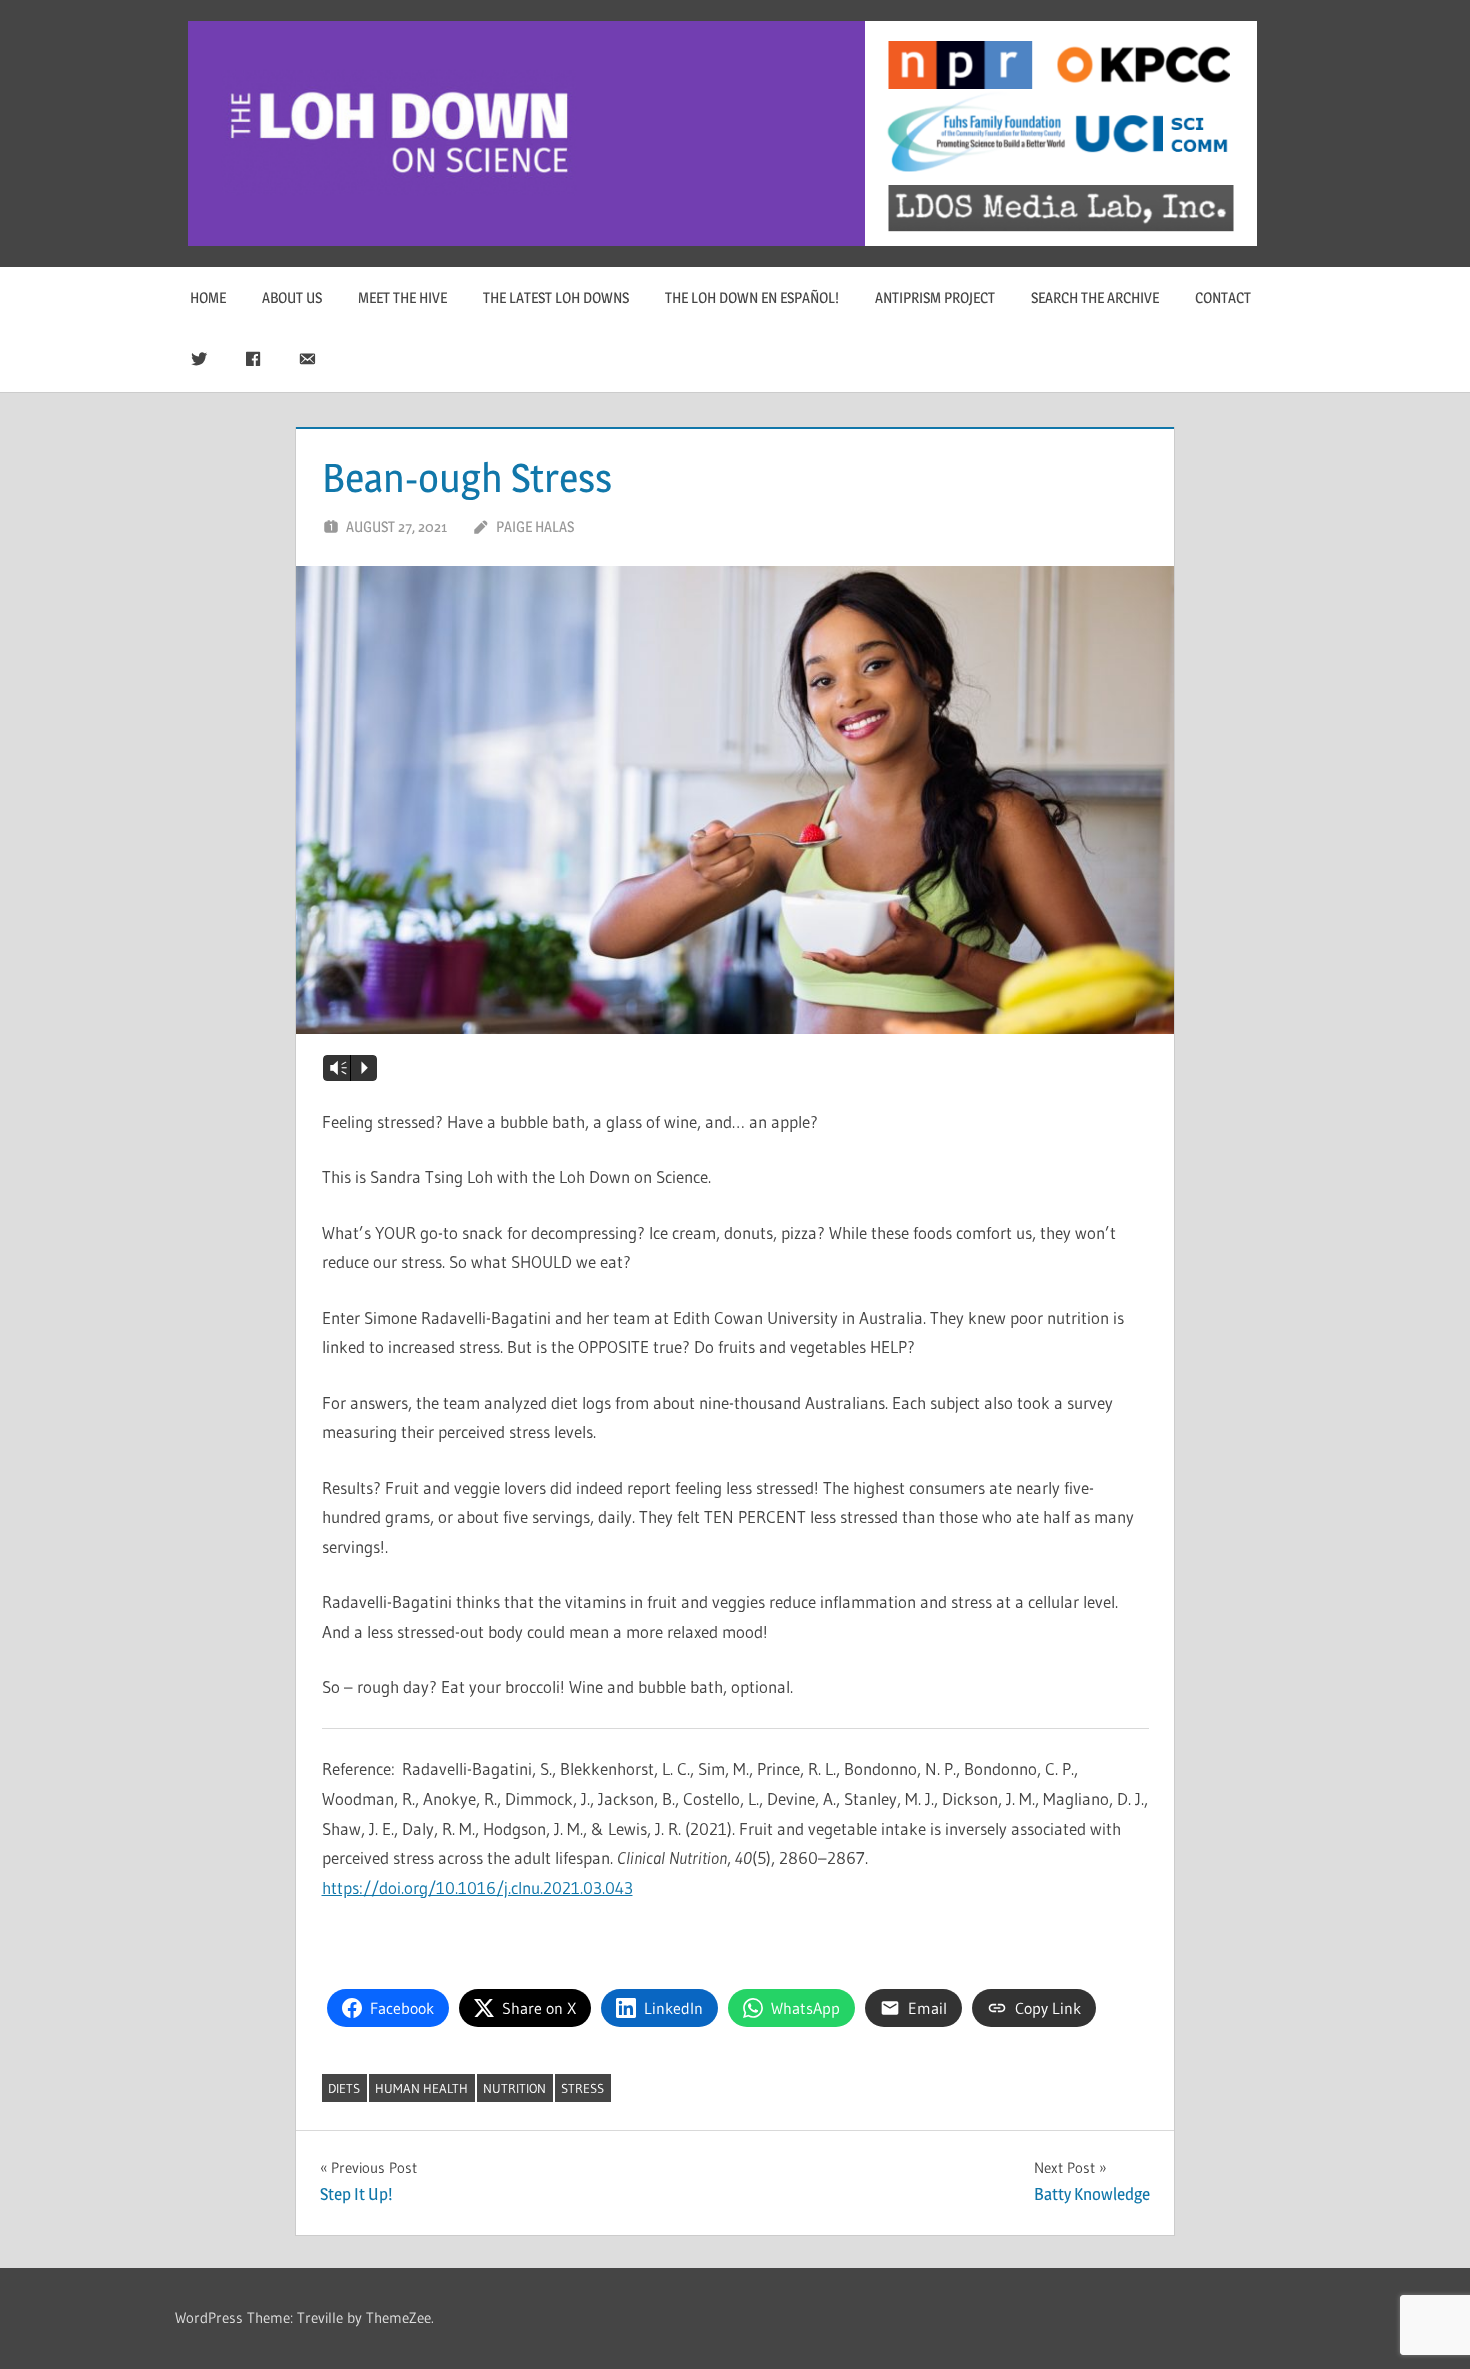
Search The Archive (1095, 297)
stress (582, 2088)
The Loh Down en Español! (752, 297)
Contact (1223, 297)
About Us (292, 297)
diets (344, 2088)
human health (421, 2088)
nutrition (514, 2088)
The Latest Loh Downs (556, 297)
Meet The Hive (402, 297)
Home (208, 297)
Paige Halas (535, 526)
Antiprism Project (935, 297)
